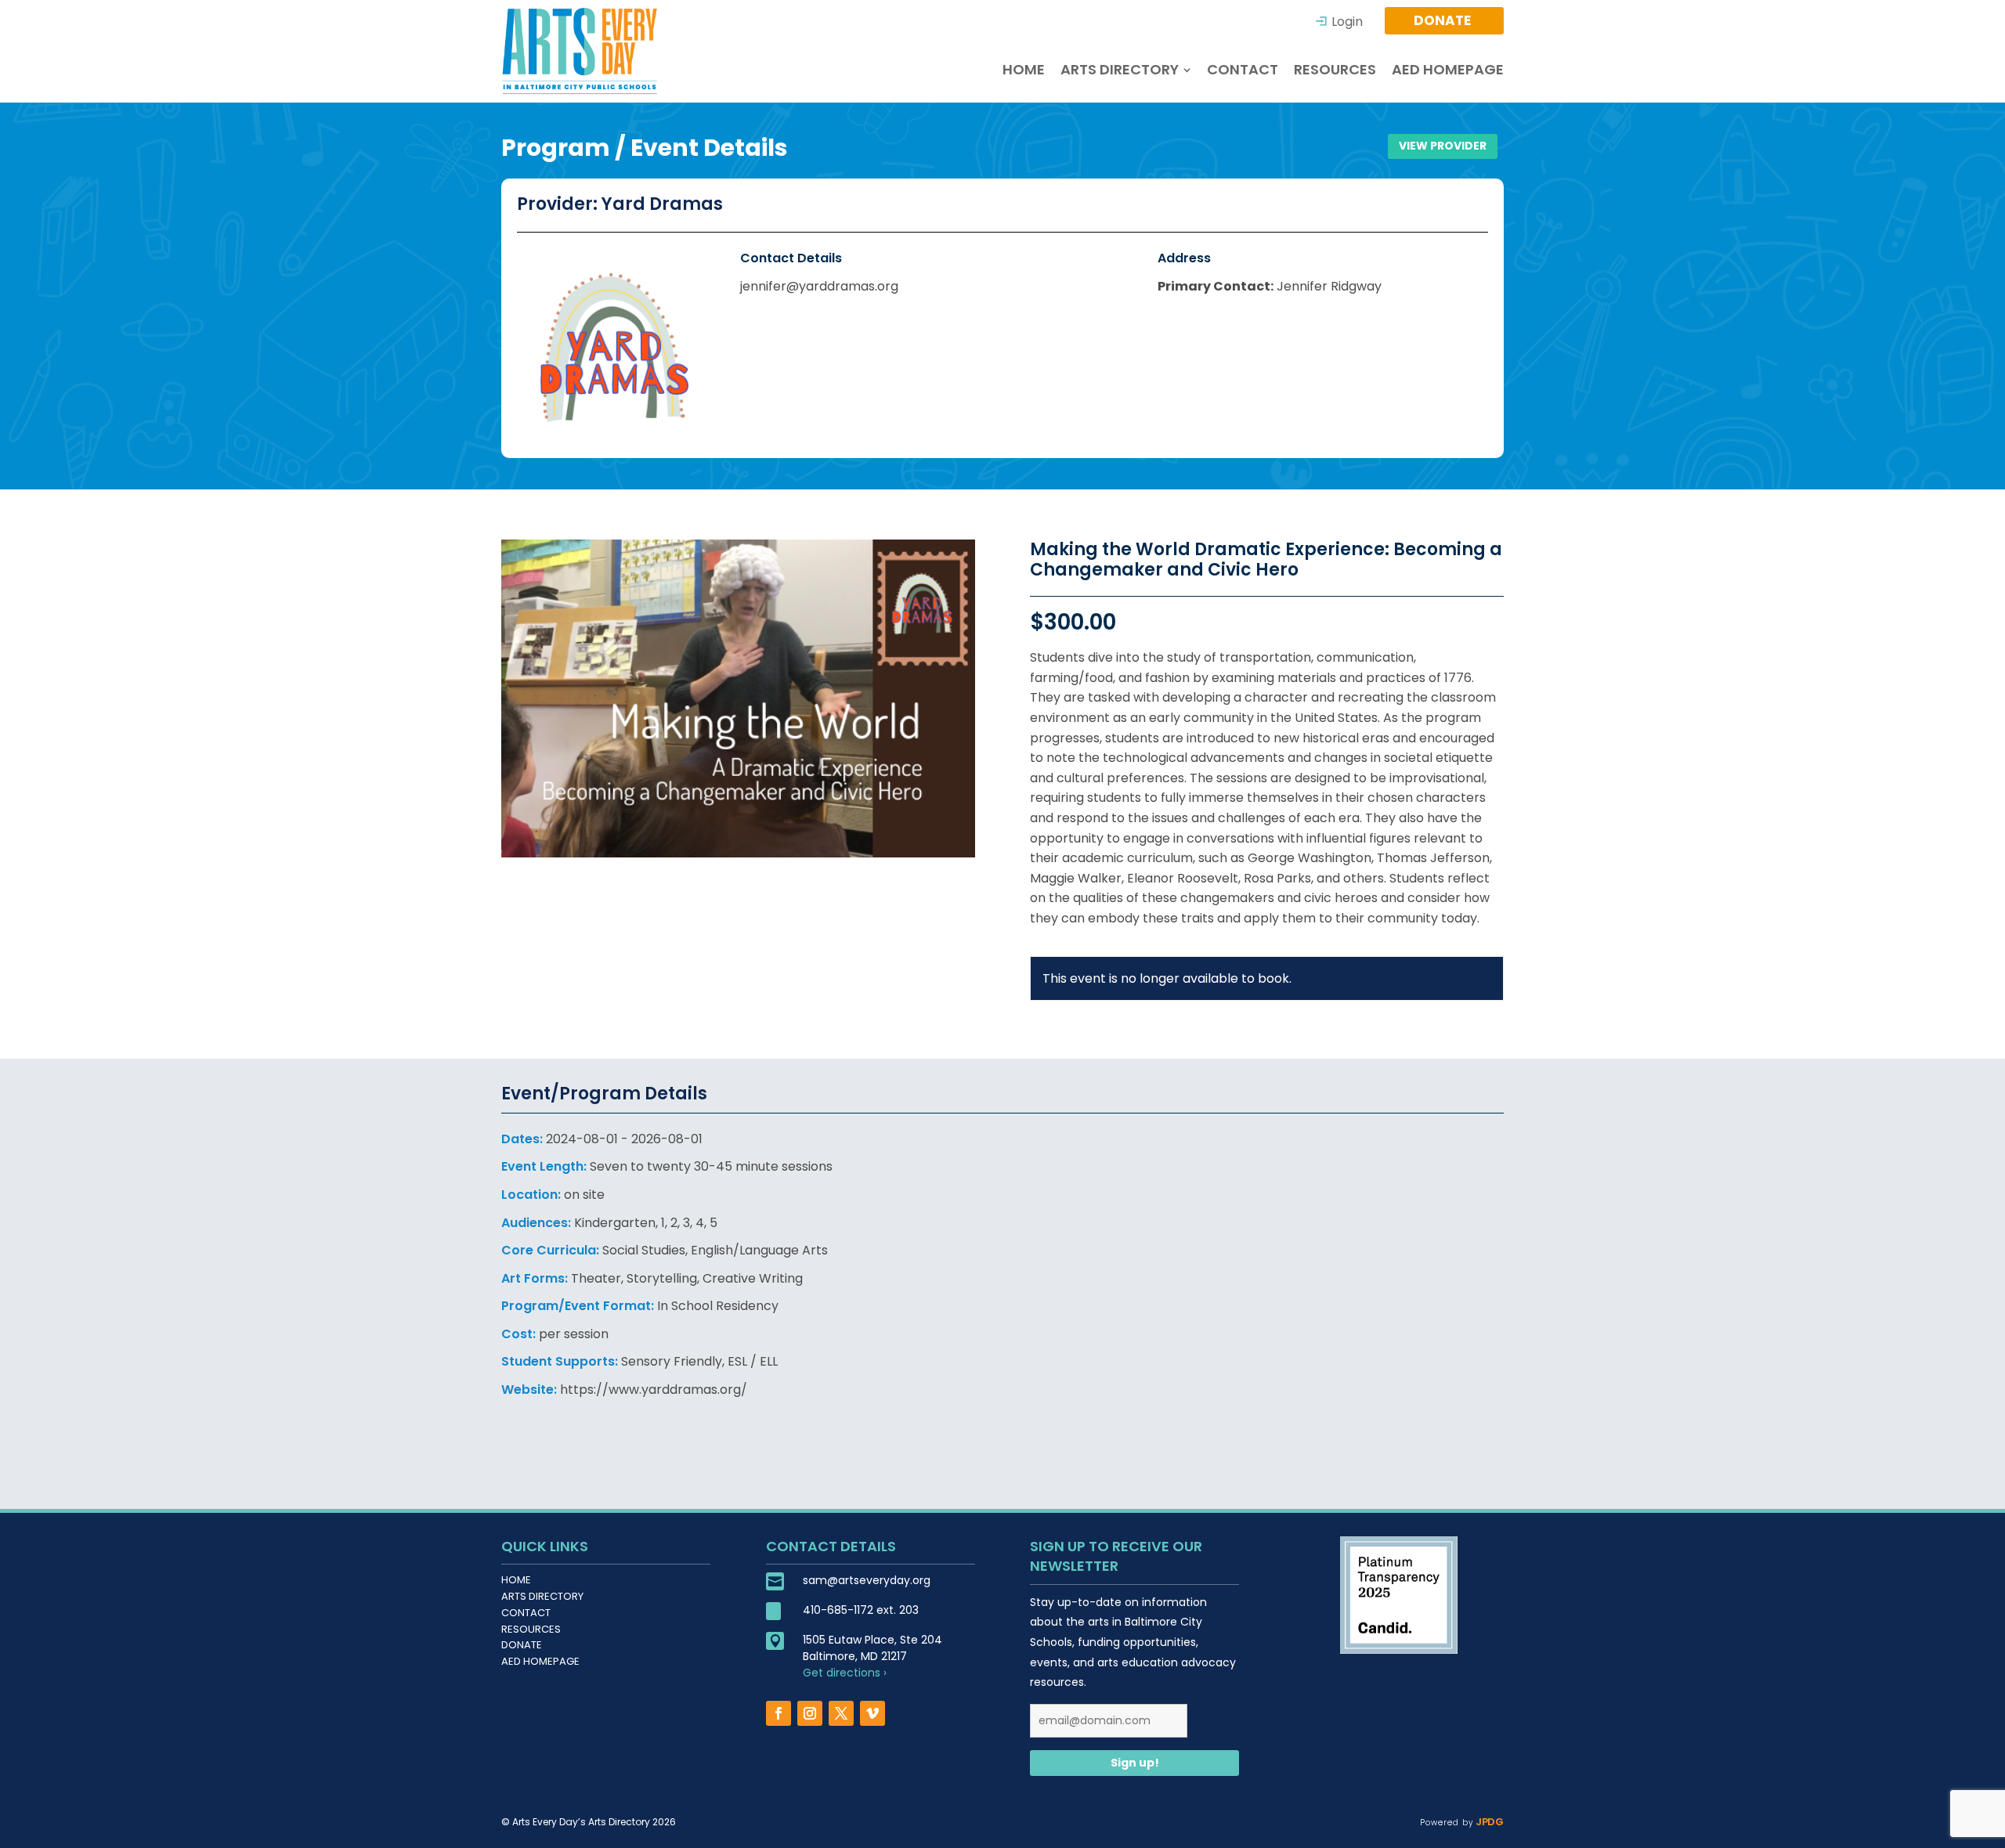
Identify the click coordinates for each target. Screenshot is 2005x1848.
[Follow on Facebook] (779, 1713)
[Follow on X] (841, 1713)
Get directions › (845, 1673)
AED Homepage (540, 1661)
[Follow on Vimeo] (872, 1713)
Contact (526, 1613)
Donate (522, 1645)
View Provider (1443, 146)
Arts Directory (542, 1596)
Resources (531, 1629)
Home (516, 1580)
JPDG (1488, 1822)
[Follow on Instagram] (810, 1713)
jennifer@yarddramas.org (819, 286)
